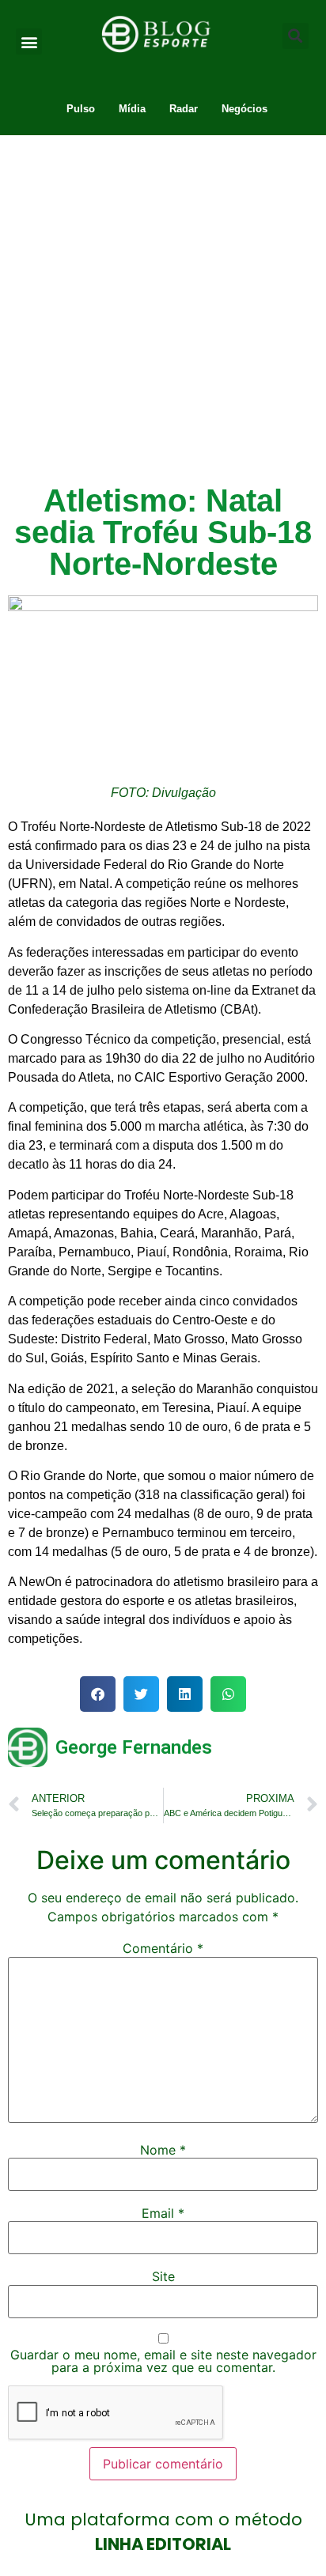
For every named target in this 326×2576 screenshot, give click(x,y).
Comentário (163, 1948)
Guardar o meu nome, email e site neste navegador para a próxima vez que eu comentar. (163, 2361)
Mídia (132, 109)
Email (163, 2213)
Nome (163, 2150)
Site (163, 2276)
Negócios (244, 109)
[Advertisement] (163, 306)
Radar (184, 109)
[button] (29, 42)
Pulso (81, 109)
